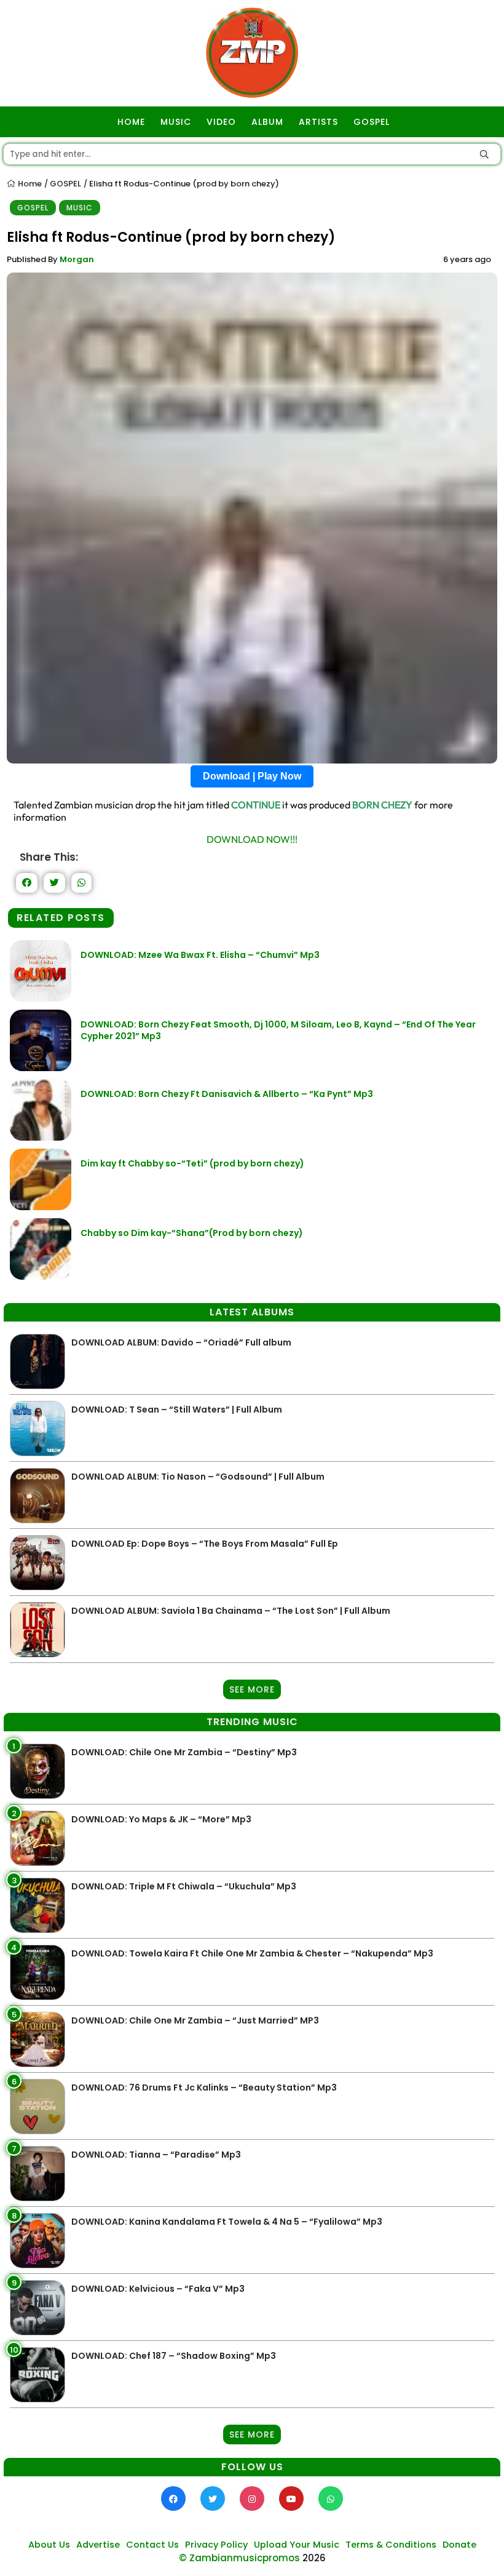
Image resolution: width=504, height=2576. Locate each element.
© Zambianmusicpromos (239, 2558)
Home (29, 184)
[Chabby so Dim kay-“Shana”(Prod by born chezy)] (41, 1276)
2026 (314, 2558)
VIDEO (221, 122)
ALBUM (267, 122)
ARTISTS (318, 122)
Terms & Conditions (391, 2545)
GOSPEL (372, 122)
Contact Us (152, 2545)
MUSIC (176, 122)
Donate (459, 2545)
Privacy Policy (216, 2545)
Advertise (98, 2545)
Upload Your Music (297, 2545)
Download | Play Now (252, 776)
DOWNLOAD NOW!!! (252, 839)
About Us (49, 2545)
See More (252, 1689)
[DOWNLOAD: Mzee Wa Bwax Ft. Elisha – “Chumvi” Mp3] (41, 998)
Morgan (77, 259)
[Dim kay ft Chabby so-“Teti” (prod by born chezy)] (41, 1207)
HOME (131, 122)
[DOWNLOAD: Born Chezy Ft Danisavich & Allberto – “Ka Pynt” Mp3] (41, 1137)
